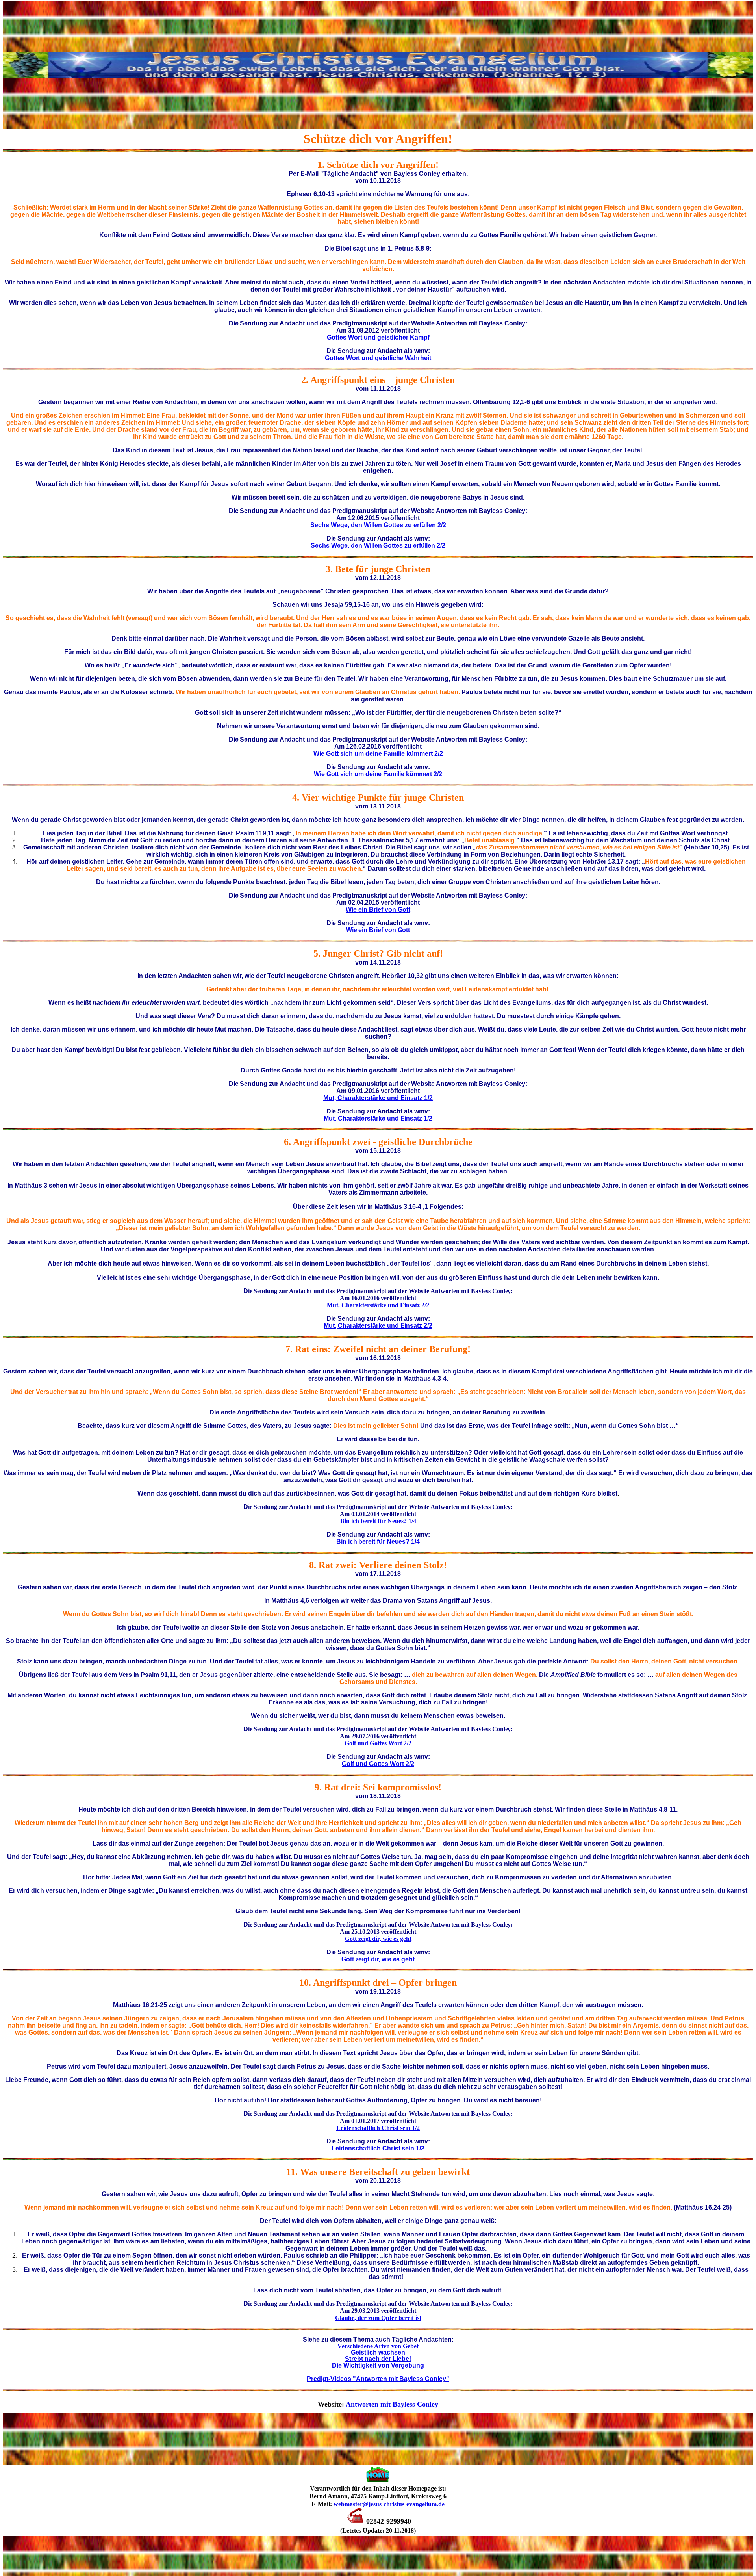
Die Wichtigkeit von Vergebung (378, 2365)
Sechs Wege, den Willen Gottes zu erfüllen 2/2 (378, 525)
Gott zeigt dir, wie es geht (378, 1939)
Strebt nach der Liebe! (378, 2359)
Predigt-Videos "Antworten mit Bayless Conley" (378, 2379)
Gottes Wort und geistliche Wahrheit (378, 358)
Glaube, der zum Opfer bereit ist (378, 2318)
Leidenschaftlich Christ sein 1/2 (378, 2128)
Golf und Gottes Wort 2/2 (378, 1743)
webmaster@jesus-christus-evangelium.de (389, 2504)
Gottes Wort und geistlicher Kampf (378, 337)
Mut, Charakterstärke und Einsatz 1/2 (378, 1098)
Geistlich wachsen (378, 2352)
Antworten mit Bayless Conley (392, 2404)
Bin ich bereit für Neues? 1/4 (378, 1521)
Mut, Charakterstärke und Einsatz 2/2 (378, 1305)
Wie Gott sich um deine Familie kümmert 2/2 (378, 754)
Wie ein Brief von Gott (378, 910)
